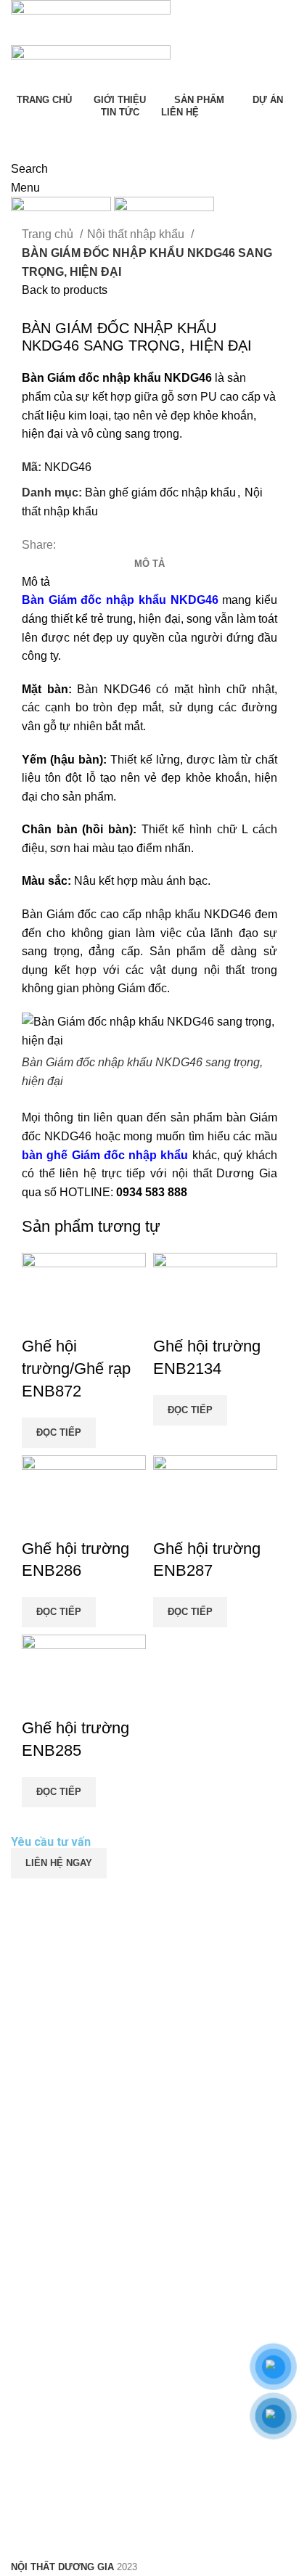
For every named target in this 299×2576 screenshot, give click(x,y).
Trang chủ (49, 234)
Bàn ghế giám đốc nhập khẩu (160, 492)
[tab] (149, 564)
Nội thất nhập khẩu (137, 234)
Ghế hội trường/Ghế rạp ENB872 (76, 1369)
